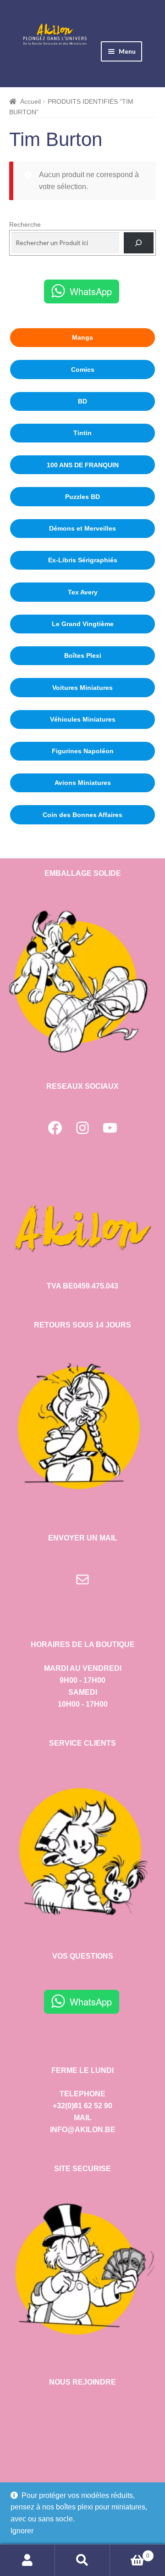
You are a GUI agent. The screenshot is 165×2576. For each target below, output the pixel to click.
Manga (82, 337)
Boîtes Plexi (83, 655)
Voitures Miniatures (82, 688)
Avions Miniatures (83, 783)
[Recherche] (139, 243)
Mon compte (27, 2560)
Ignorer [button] (22, 2531)
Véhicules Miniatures (83, 719)
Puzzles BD (82, 497)
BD (82, 401)
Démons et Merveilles (82, 528)
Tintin (82, 433)
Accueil (30, 101)
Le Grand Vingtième (83, 624)
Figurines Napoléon (83, 751)
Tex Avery (83, 592)
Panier (130, 2553)
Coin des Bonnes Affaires (82, 815)
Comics (83, 370)
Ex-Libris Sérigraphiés (83, 560)
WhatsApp (91, 291)
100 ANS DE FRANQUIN (83, 465)
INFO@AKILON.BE (83, 2130)
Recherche (25, 224)
